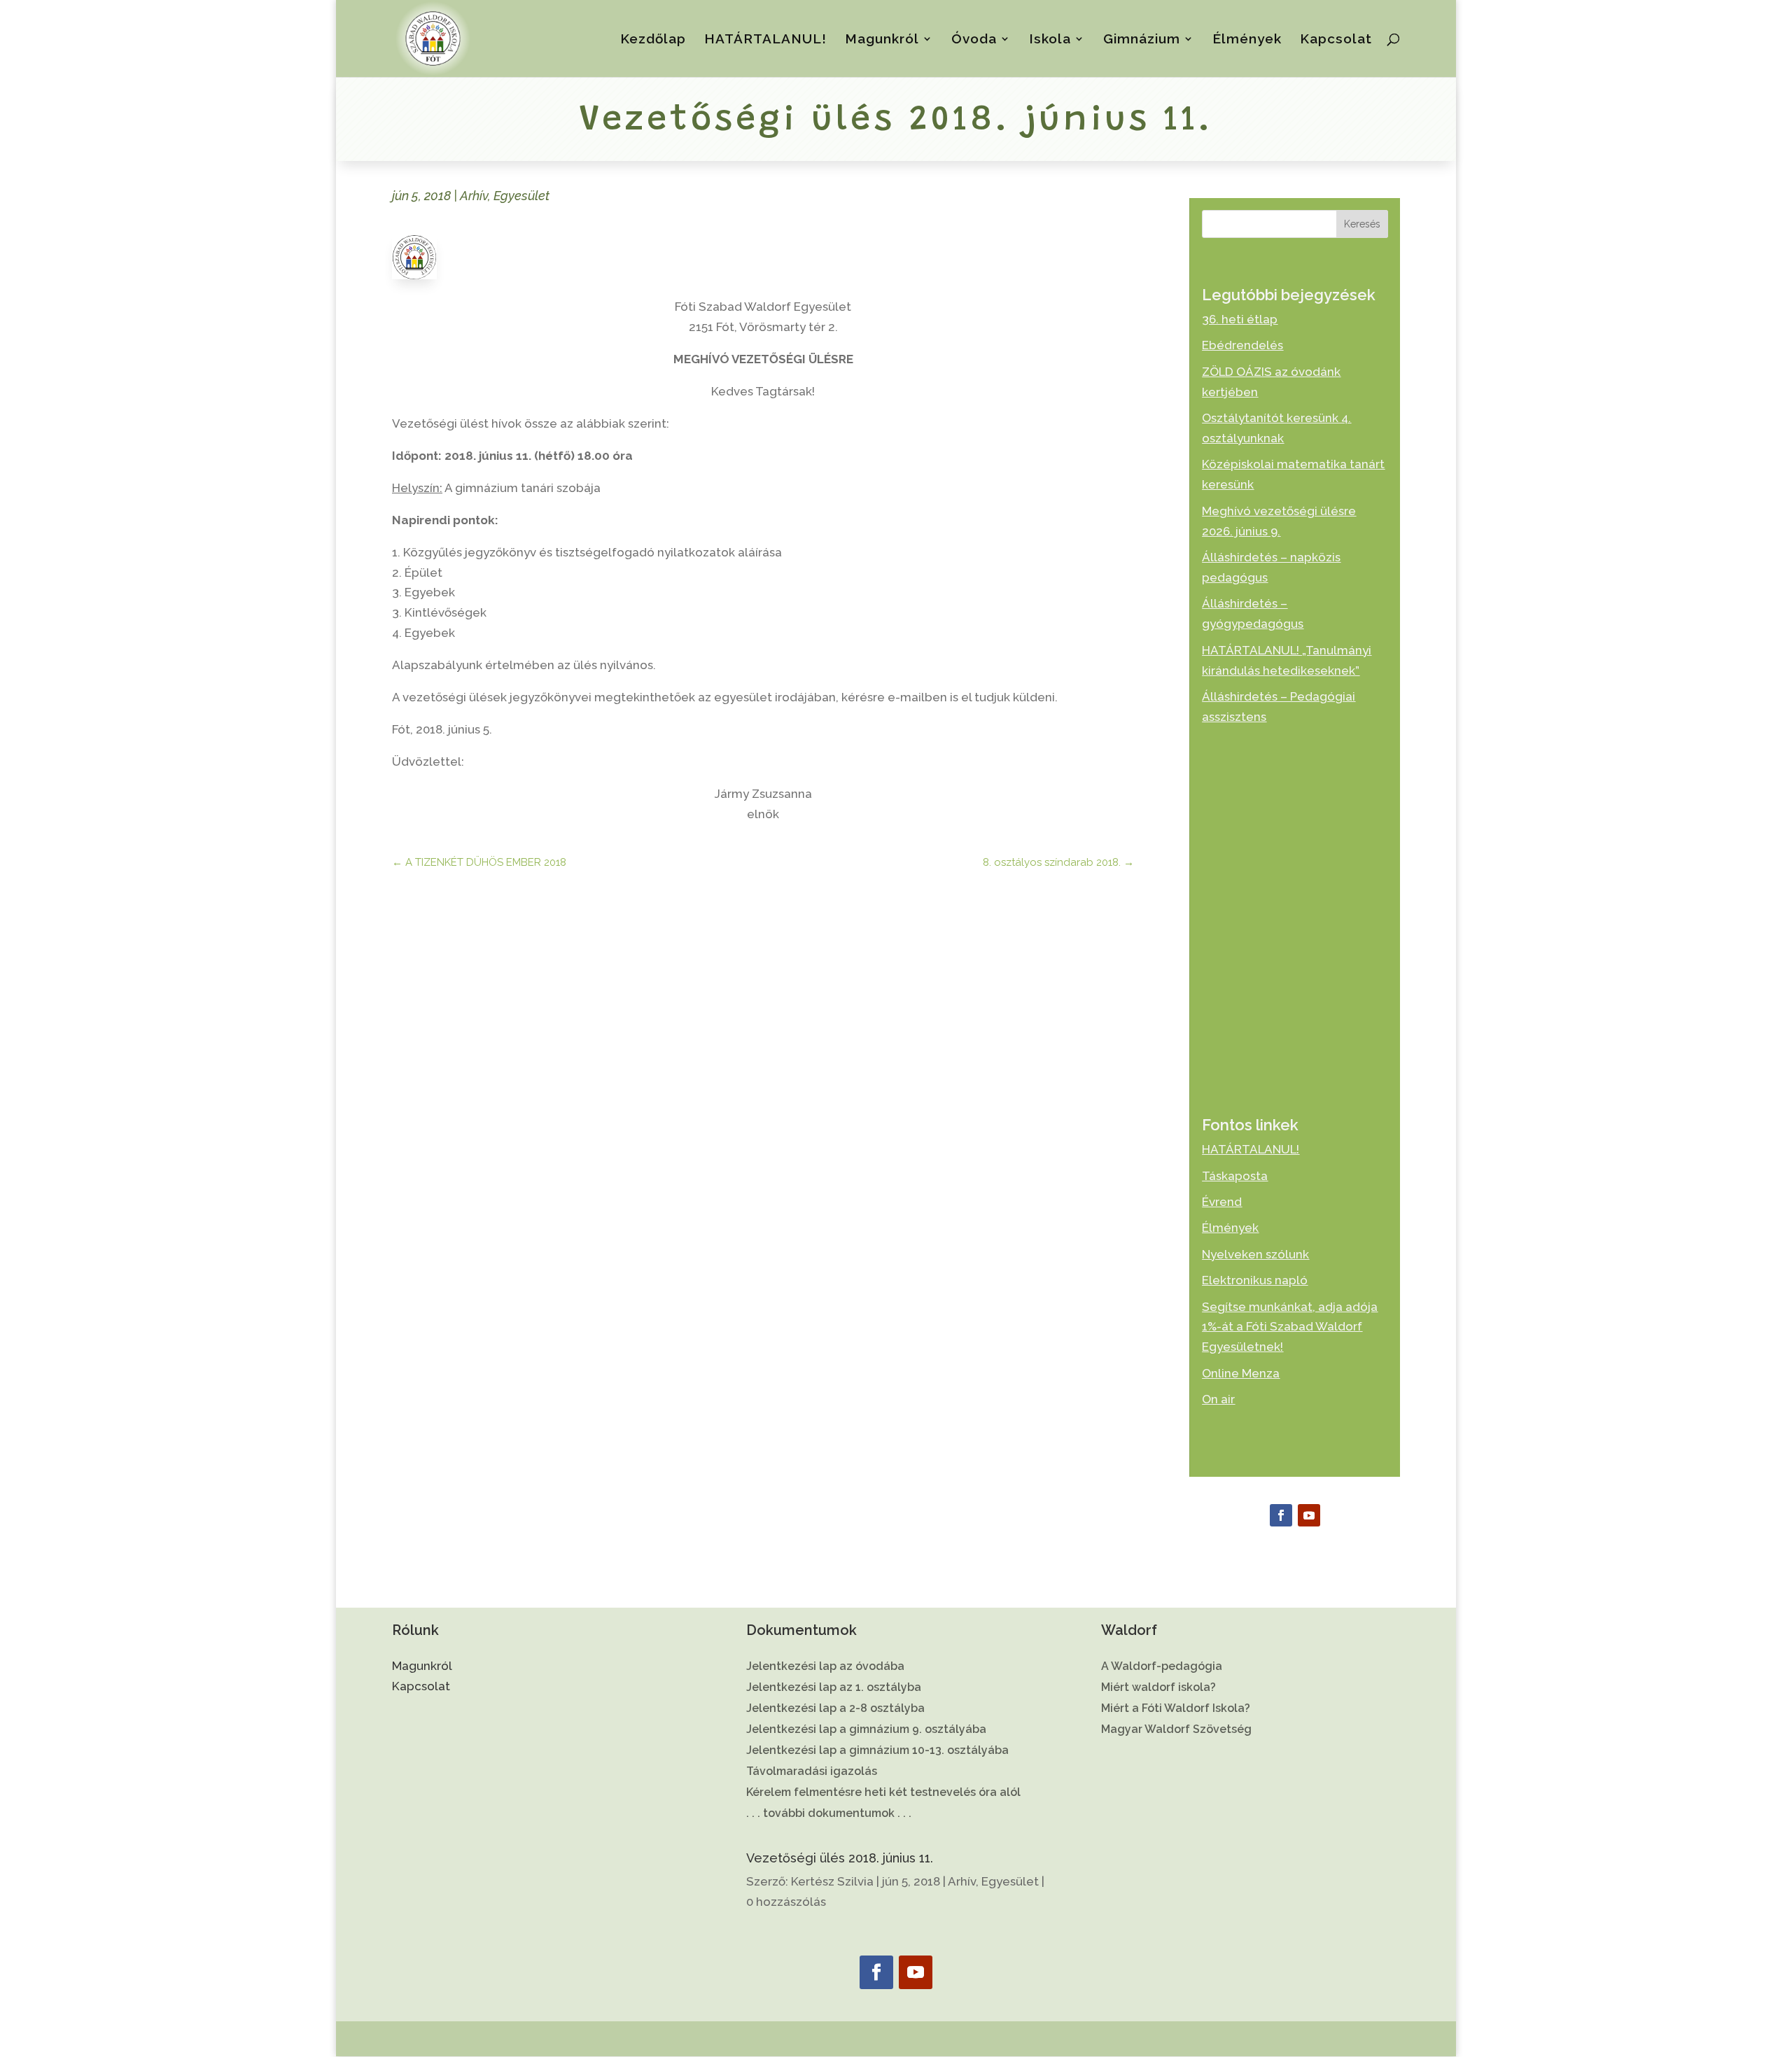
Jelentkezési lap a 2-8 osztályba (835, 1709)
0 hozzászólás (786, 1902)
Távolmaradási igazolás (812, 1772)
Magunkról (882, 40)
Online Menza (1241, 1373)
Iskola (1050, 40)
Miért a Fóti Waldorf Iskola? (1176, 1709)
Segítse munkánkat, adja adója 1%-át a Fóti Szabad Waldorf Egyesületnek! (1290, 1327)
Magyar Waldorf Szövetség (1176, 1730)
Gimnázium (1142, 40)
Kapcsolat (1336, 40)
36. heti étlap (1240, 319)
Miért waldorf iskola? (1158, 1688)
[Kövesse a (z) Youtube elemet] (1309, 1515)
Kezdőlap (653, 40)
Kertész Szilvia (832, 1881)
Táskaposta (1235, 1176)
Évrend (1222, 1202)
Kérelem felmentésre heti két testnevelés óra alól (883, 1793)
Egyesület (521, 196)
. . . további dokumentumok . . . (829, 1814)
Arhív (474, 196)
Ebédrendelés (1242, 345)
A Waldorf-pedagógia (1162, 1667)
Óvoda (974, 40)
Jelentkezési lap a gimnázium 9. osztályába (866, 1730)
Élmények (1247, 40)
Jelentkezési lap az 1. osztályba (834, 1688)
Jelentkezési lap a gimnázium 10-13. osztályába (877, 1751)
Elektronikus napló (1255, 1280)
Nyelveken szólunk (1255, 1254)
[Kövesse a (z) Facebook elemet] (1281, 1515)
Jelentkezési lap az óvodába (825, 1667)
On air (1218, 1399)
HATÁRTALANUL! (765, 40)
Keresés (1362, 224)
